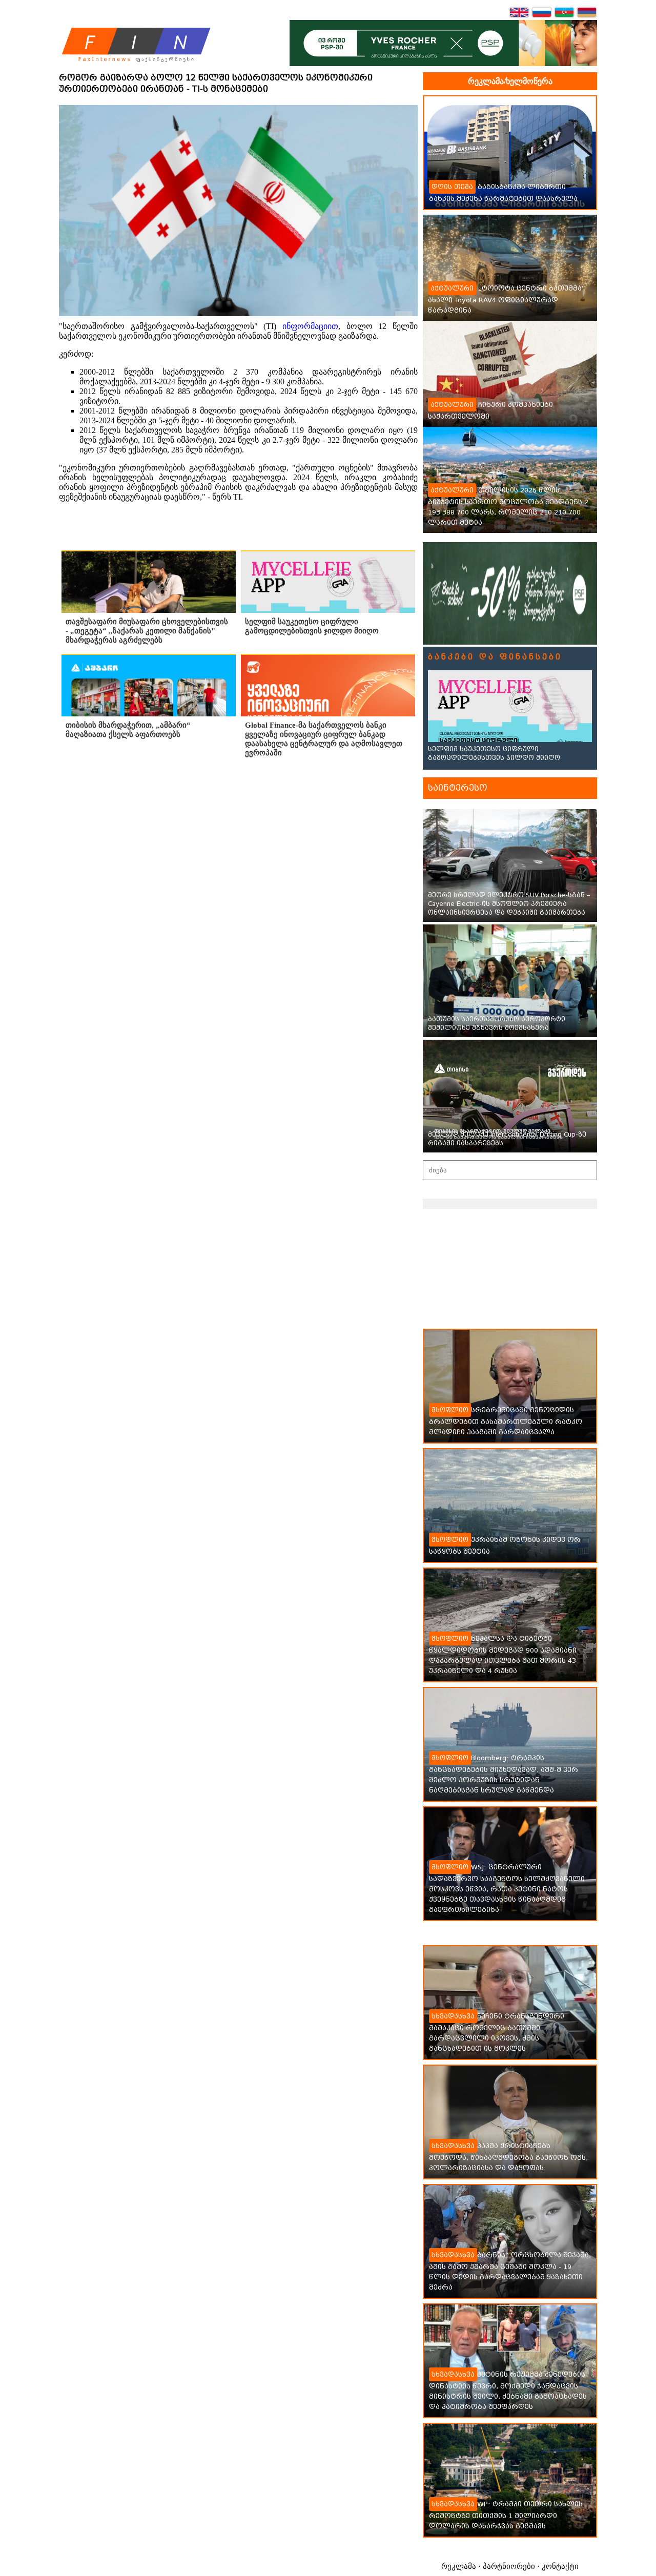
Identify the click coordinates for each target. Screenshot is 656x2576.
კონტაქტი (560, 2566)
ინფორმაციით (310, 326)
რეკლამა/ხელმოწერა (510, 81)
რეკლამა (459, 2566)
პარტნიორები (509, 2566)
